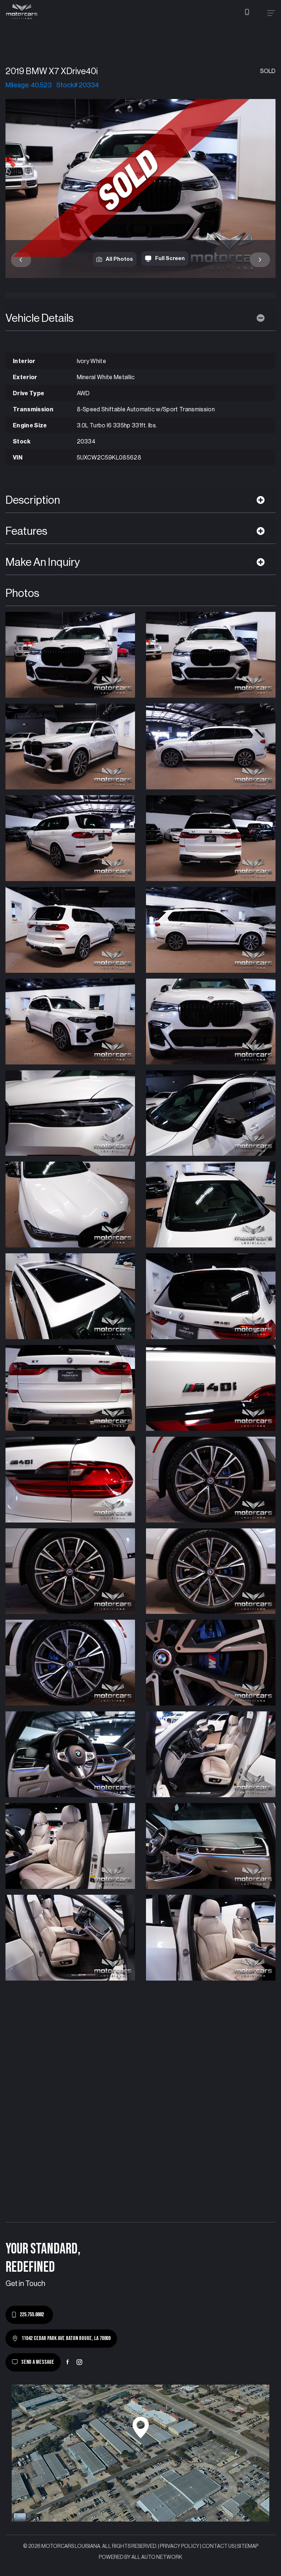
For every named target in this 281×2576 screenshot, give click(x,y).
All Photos (119, 259)
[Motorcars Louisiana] (22, 12)
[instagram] (79, 2362)
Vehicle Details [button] (40, 318)
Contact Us (218, 2546)
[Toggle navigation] (271, 13)
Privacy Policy (180, 2546)
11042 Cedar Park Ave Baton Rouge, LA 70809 (66, 2338)
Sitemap (248, 2546)
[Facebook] (68, 2362)
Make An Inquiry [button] (43, 562)
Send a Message (38, 2362)
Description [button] (33, 500)
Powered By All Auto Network (140, 2557)
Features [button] (26, 531)
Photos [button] (22, 593)
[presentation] (21, 260)
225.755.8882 (32, 2315)
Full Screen (170, 258)
